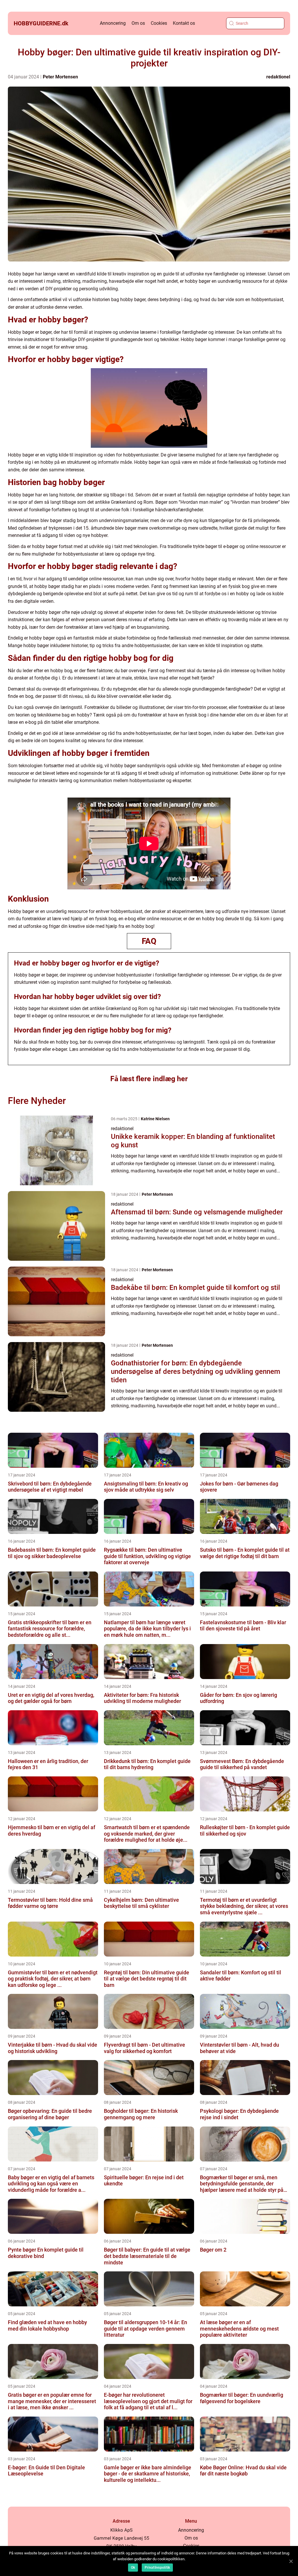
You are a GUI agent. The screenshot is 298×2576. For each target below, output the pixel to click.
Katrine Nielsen (155, 1119)
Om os (138, 23)
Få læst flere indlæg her (149, 1079)
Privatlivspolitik (157, 2568)
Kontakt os (184, 23)
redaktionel (278, 77)
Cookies (159, 23)
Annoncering (113, 23)
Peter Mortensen (60, 77)
